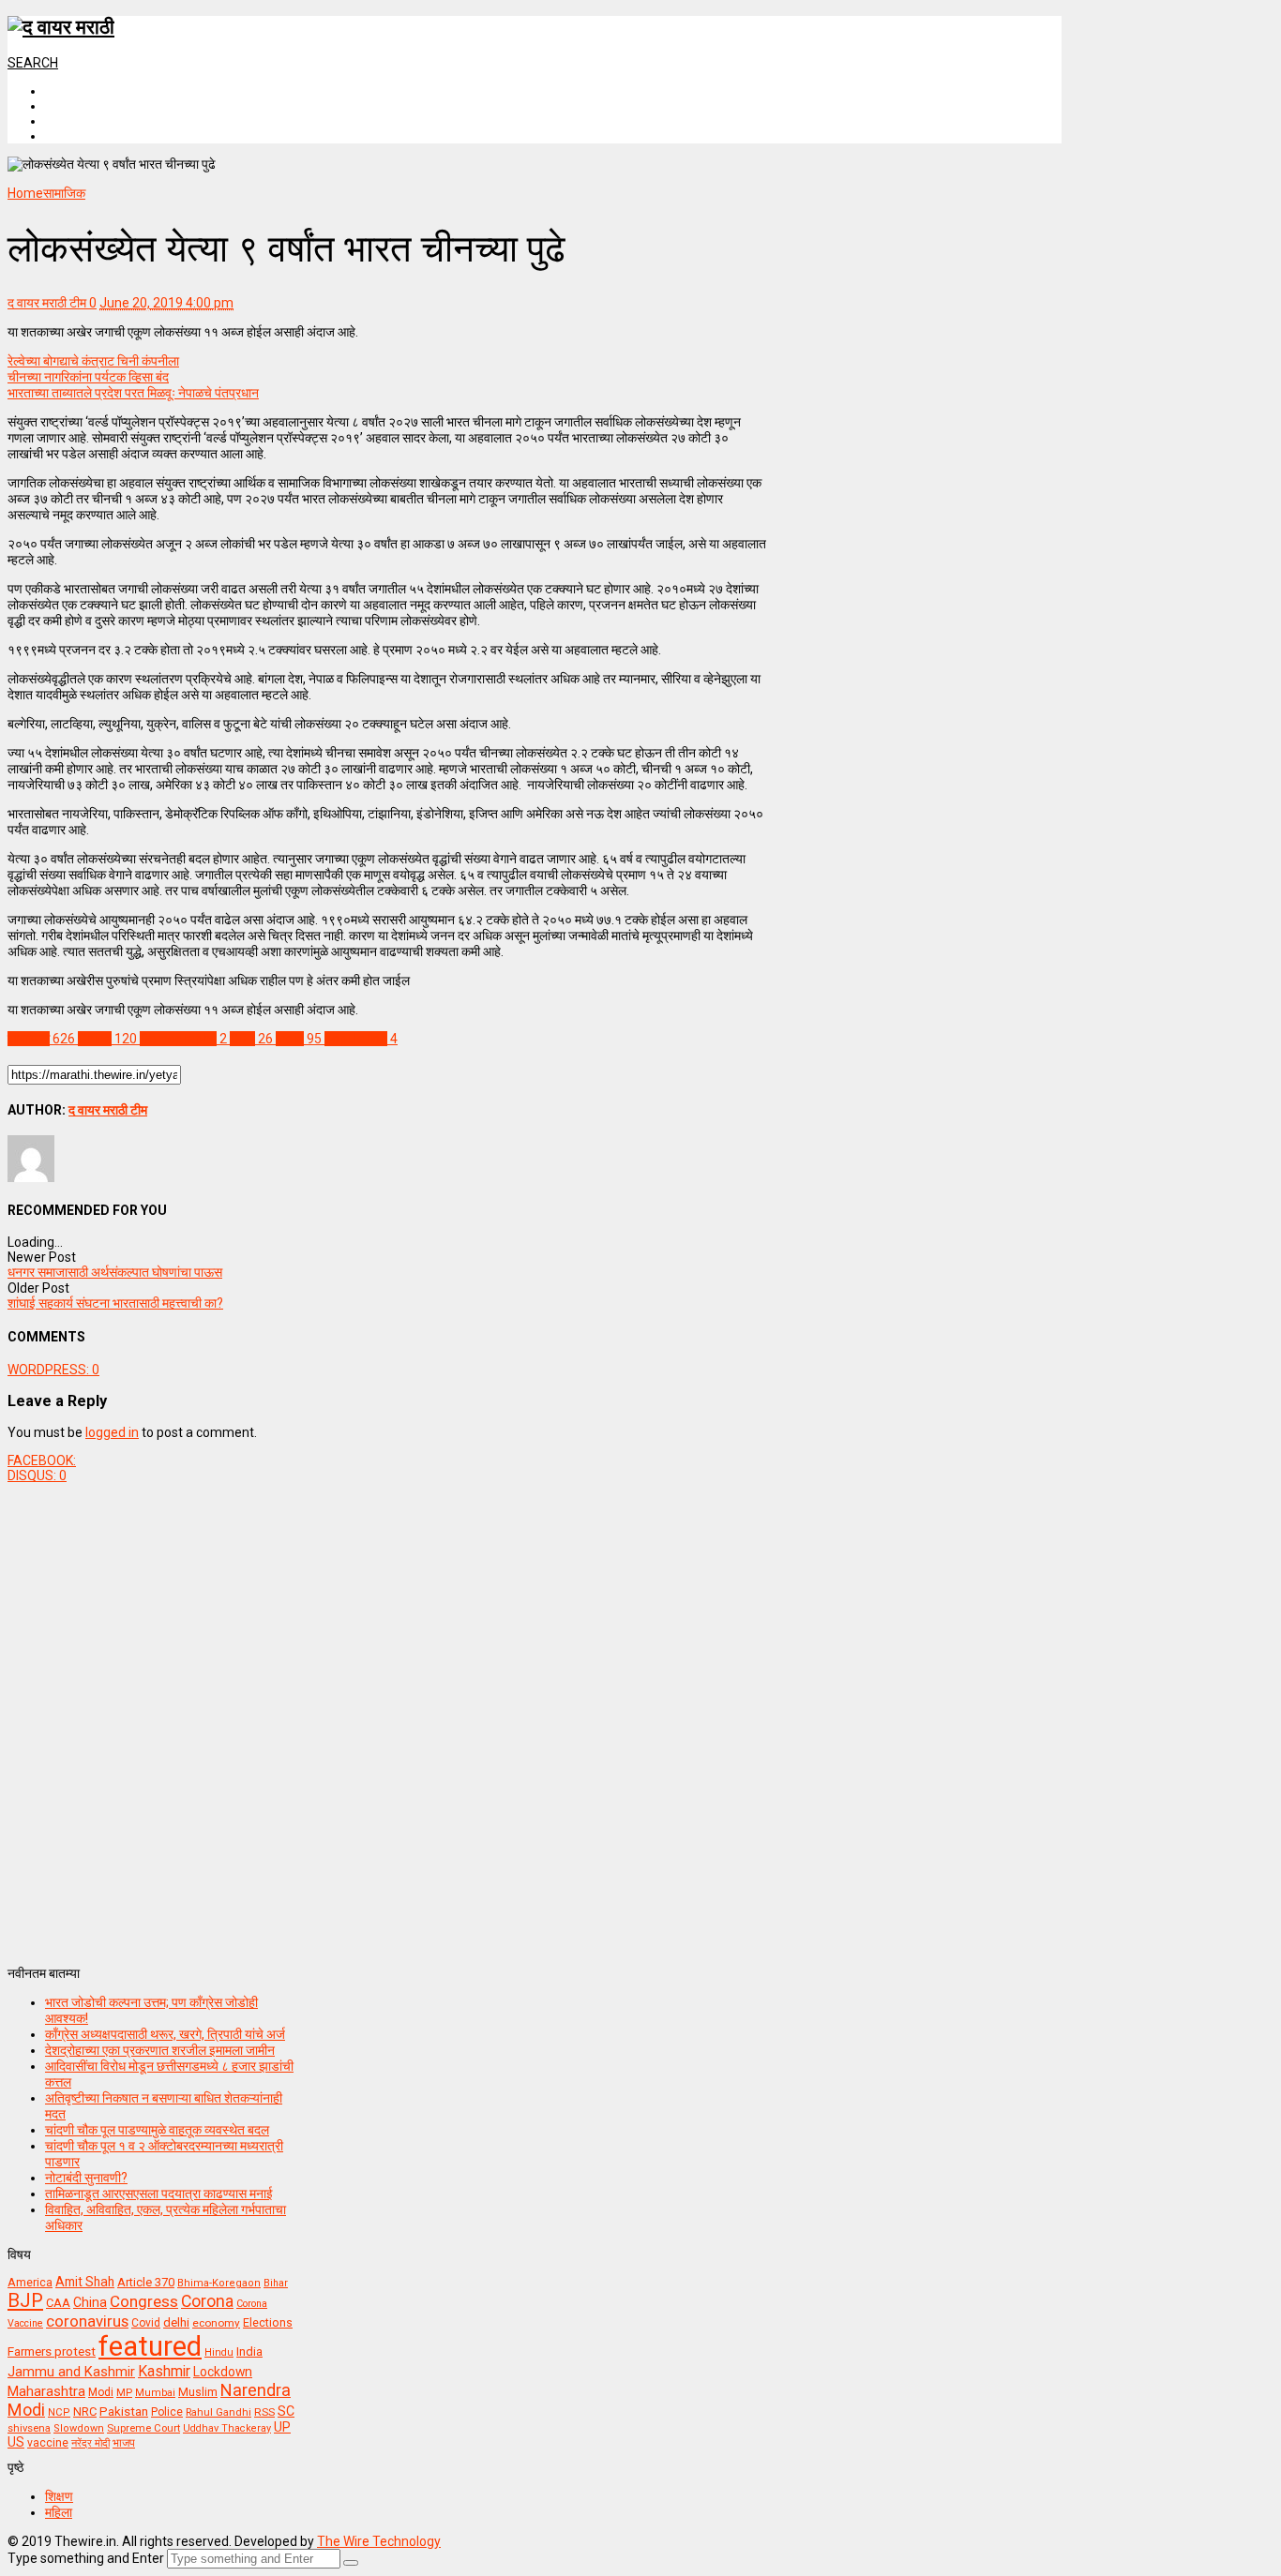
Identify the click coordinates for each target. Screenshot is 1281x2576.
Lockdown (223, 2372)
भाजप (124, 2443)
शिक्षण (59, 2496)
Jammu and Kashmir (71, 2372)
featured (150, 2346)
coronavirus (87, 2321)
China (90, 2302)
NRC (85, 2411)
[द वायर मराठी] (61, 27)
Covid (146, 2323)
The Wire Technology (379, 2541)
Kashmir (164, 2371)
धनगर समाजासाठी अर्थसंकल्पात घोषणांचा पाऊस (115, 1272)
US (16, 2442)
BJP (25, 2300)
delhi (176, 2322)
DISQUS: (37, 1475)
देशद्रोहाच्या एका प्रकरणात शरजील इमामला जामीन (160, 2050)
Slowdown (79, 2428)
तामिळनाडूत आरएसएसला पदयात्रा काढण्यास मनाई (159, 2194)
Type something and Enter (86, 2558)
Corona (207, 2301)
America (30, 2282)
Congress (144, 2301)
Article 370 (146, 2282)
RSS (264, 2412)
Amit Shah (85, 2282)
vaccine (48, 2443)
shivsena (29, 2428)
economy (216, 2323)
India (249, 2351)
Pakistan (124, 2411)
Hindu (219, 2352)
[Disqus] (387, 1717)
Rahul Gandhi (219, 2412)
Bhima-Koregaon (219, 2283)
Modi (101, 2392)
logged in (112, 1432)
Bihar (276, 2283)
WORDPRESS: (53, 1370)
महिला (59, 2512)
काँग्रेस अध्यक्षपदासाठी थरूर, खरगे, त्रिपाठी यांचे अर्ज (165, 2034)
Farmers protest (52, 2351)
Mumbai (155, 2393)
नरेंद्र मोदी (90, 2443)
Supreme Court (143, 2428)
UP (282, 2427)
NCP (59, 2412)
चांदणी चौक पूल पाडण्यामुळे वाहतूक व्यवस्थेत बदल (157, 2130)
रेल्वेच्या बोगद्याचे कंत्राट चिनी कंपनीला (93, 361)
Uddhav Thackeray (227, 2428)
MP (124, 2392)
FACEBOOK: (42, 1460)
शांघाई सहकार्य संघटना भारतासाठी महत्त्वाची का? (115, 1303)
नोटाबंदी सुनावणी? (86, 2178)
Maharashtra (46, 2391)
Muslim (198, 2392)
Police (167, 2412)
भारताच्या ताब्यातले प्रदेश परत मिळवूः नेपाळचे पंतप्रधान (133, 393)
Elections (268, 2323)
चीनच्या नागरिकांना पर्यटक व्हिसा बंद (88, 377)
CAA (58, 2303)
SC (286, 2411)
